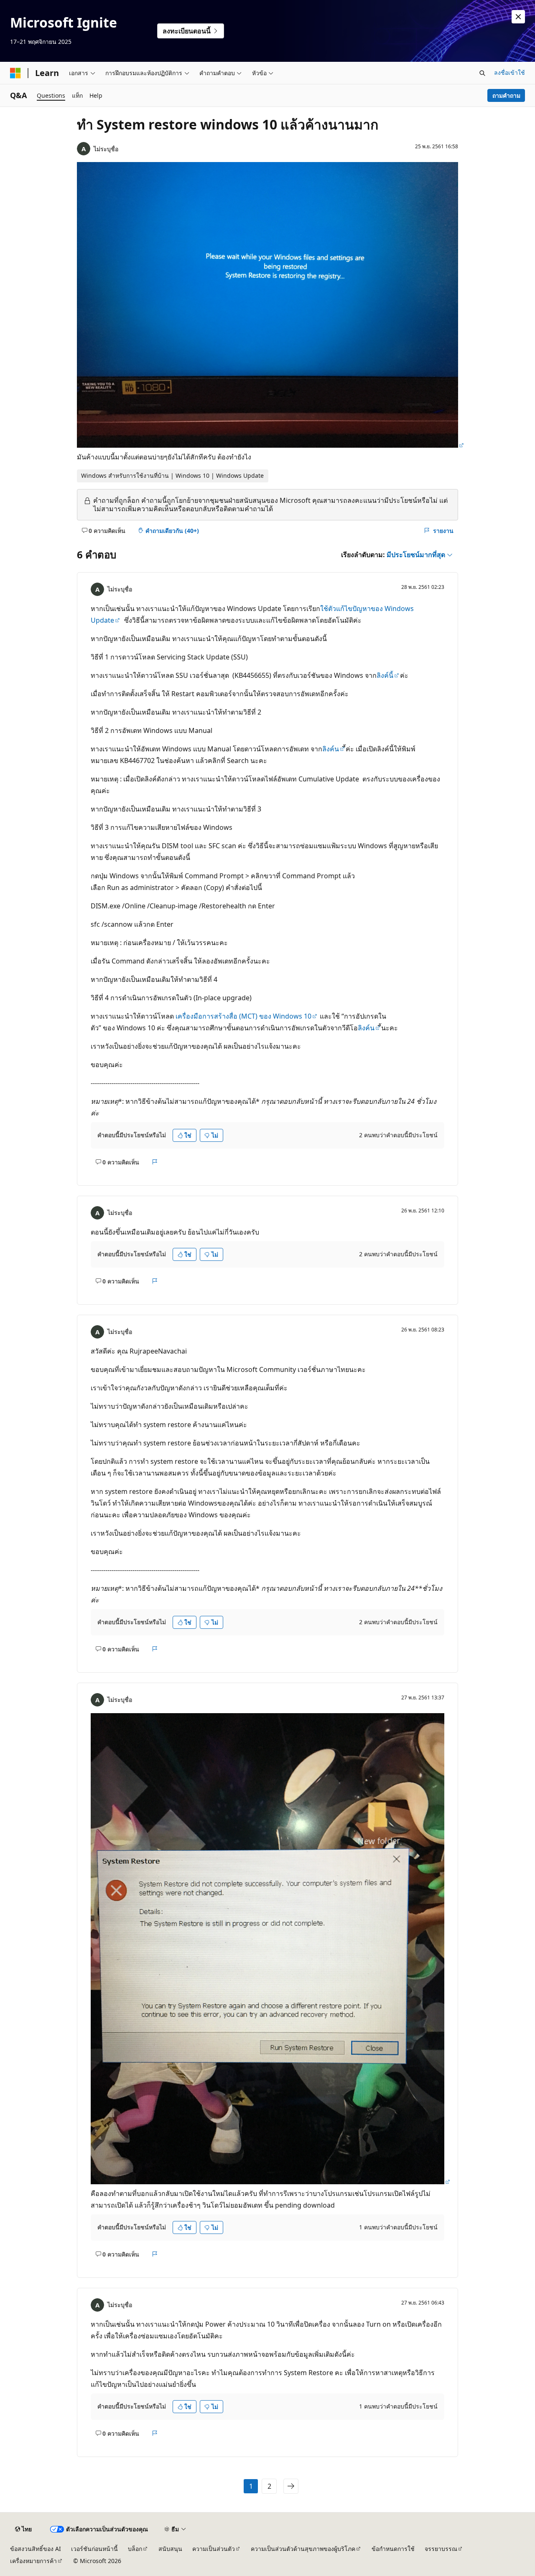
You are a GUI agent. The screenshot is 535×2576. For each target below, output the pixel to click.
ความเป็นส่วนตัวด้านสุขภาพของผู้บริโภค (303, 2549)
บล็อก (135, 2549)
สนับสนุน (170, 2549)
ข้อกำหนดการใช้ (393, 2549)
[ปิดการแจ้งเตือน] (518, 17)
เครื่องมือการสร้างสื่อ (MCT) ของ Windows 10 (243, 1016)
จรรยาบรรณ (441, 2549)
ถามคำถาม (506, 95)
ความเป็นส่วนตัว (214, 2549)
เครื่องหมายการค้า (33, 2561)
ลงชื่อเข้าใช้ (510, 72)
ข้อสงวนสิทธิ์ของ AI (36, 2549)
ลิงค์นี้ (385, 675)
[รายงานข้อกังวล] (155, 1162)
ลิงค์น (331, 749)
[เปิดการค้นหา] (482, 73)
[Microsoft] (15, 73)
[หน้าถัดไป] (291, 2486)
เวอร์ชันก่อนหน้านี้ (94, 2549)
